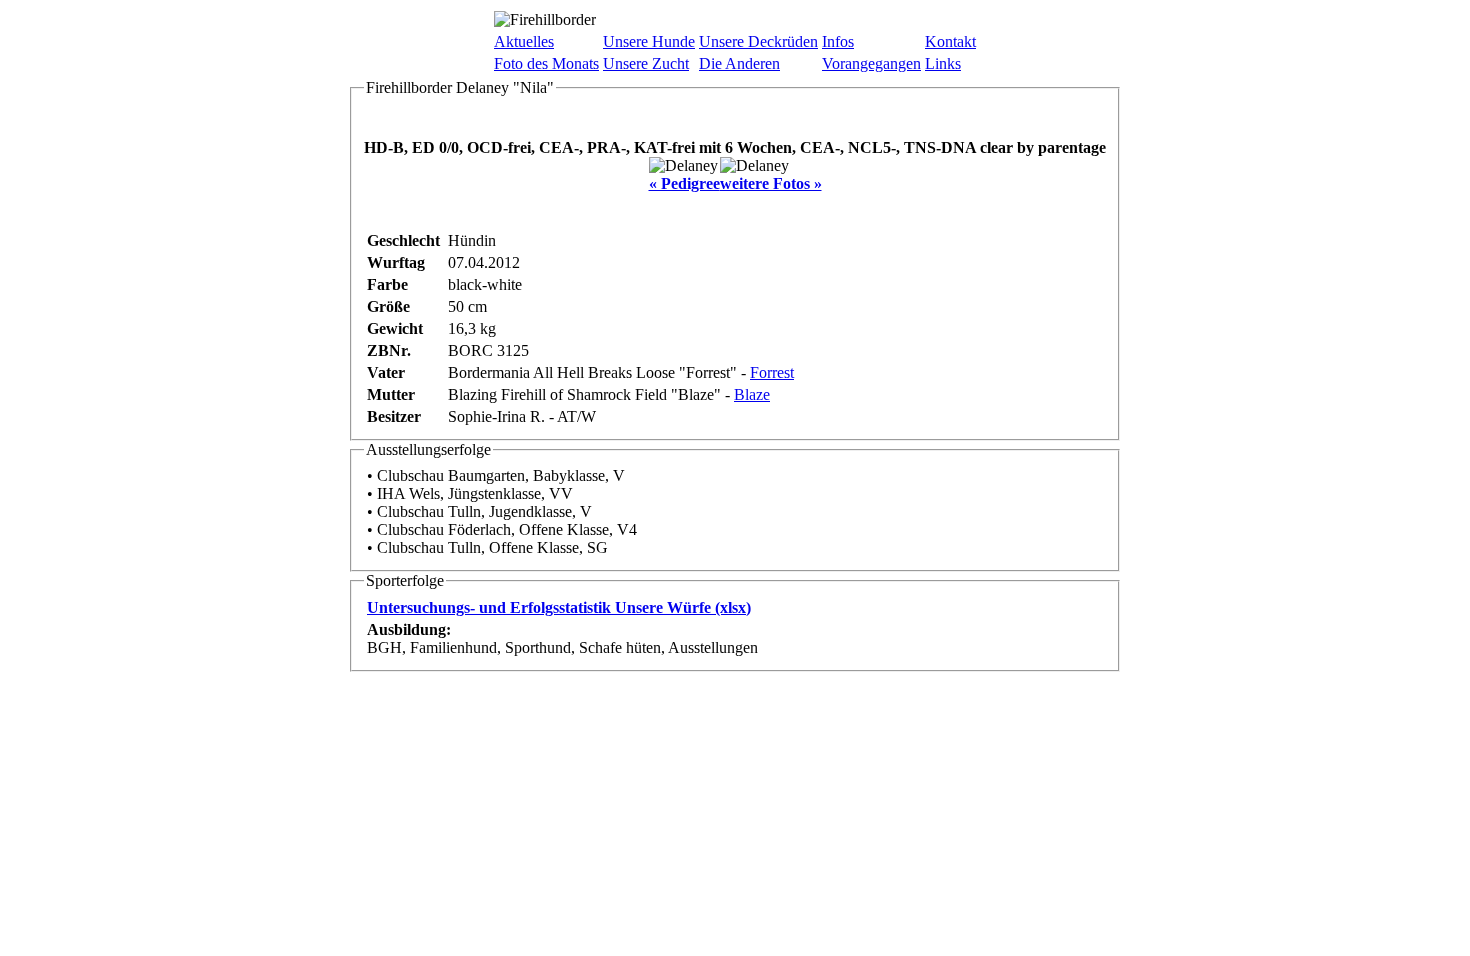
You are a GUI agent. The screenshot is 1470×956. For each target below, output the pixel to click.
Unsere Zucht (646, 63)
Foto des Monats (546, 63)
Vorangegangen (871, 63)
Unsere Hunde (649, 41)
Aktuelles (524, 41)
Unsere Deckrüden (758, 41)
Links (943, 63)
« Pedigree (684, 183)
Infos (838, 41)
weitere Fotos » (771, 183)
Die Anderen (739, 63)
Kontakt (950, 41)
